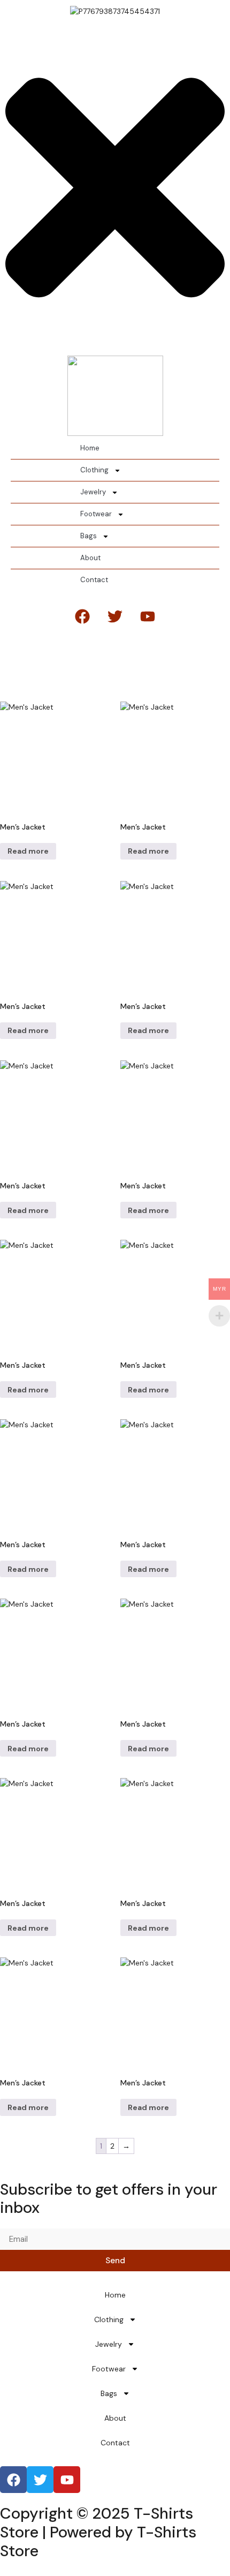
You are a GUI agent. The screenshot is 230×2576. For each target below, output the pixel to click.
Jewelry (93, 492)
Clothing (94, 470)
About (90, 558)
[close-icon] (115, 344)
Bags (89, 536)
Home (90, 448)
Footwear (96, 514)
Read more (28, 851)
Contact (94, 580)
